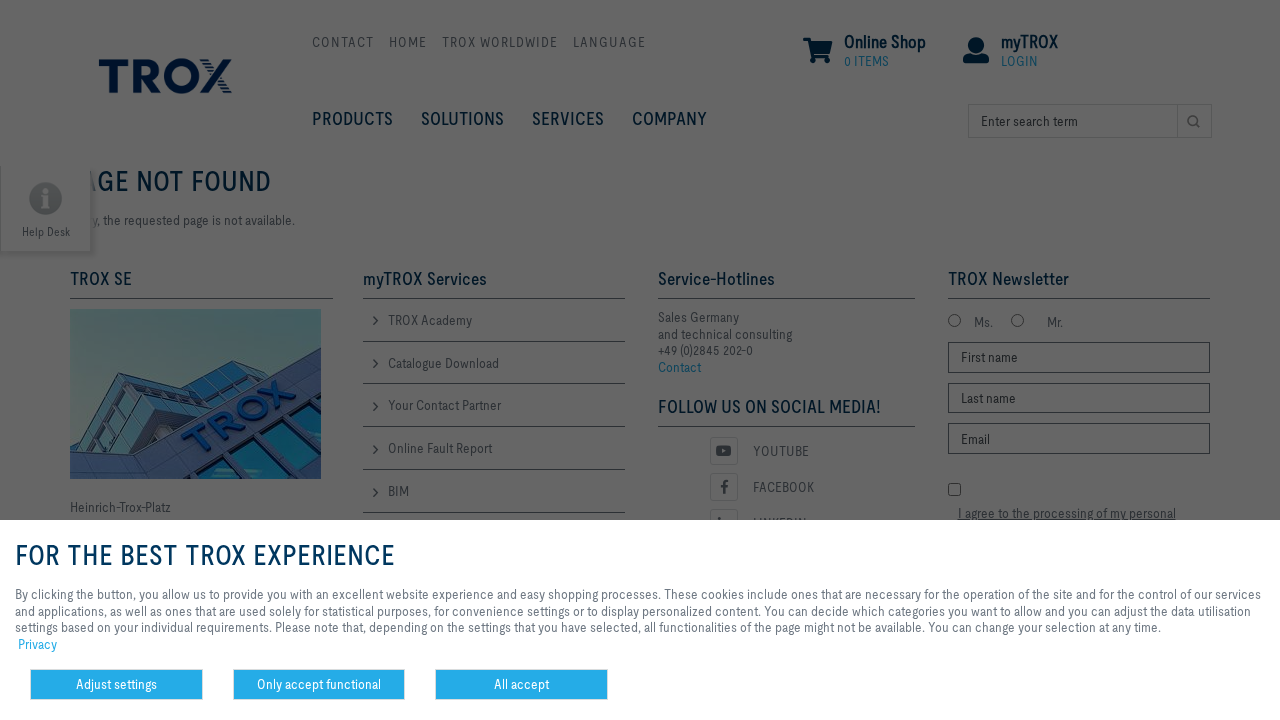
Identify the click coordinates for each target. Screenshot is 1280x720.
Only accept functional (319, 684)
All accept (521, 684)
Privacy (37, 644)
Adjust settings (116, 684)
